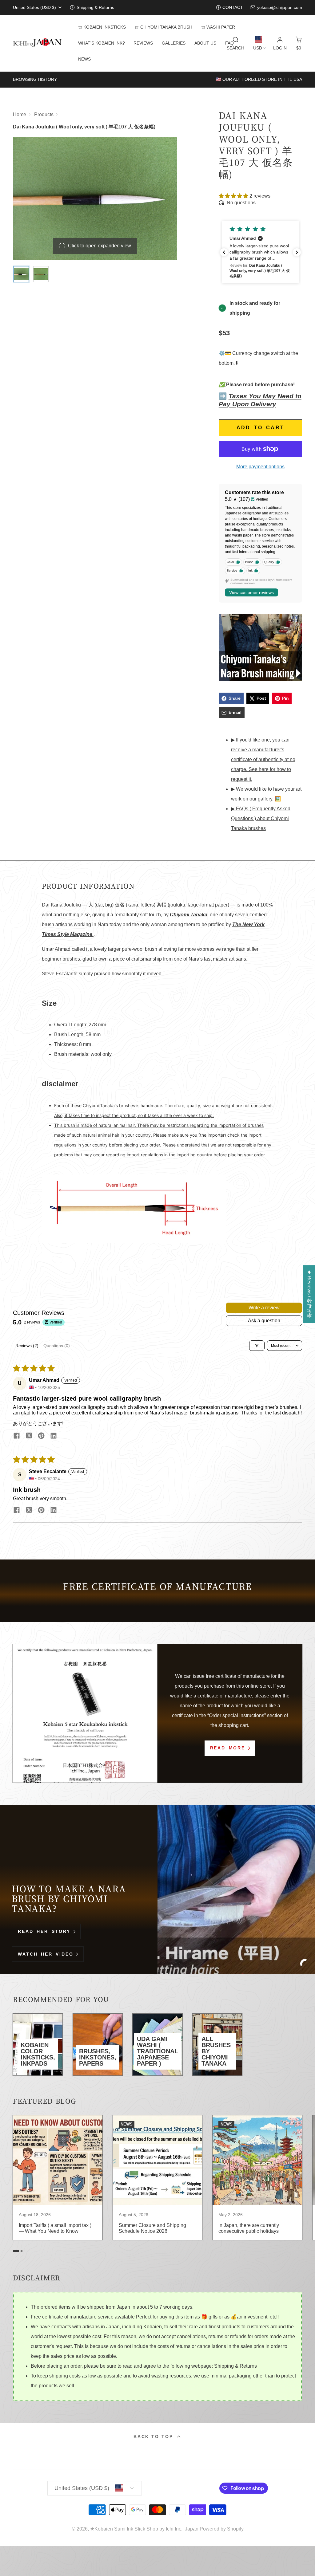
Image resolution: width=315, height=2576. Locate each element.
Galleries (174, 43)
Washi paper (221, 27)
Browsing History (35, 79)
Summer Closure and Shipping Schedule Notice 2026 (158, 2178)
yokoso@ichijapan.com (280, 7)
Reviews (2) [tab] (27, 1346)
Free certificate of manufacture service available (83, 2317)
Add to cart (260, 428)
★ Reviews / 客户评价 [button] (309, 1294)
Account (280, 43)
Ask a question (264, 1321)
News (84, 59)
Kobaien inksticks (105, 27)
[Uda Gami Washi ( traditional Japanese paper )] (157, 2045)
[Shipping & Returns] (92, 8)
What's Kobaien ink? (102, 43)
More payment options (260, 467)
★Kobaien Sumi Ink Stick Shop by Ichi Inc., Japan (144, 2529)
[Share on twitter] (29, 1436)
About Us (205, 43)
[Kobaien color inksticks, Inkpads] (38, 2045)
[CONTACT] (230, 8)
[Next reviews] (297, 252)
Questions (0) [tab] (57, 1346)
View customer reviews (251, 592)
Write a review (264, 1308)
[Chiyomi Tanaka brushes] (217, 2045)
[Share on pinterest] (41, 1436)
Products (44, 114)
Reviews (143, 43)
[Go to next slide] (301, 2184)
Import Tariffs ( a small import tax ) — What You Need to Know (58, 2178)
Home (20, 114)
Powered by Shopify (222, 2529)
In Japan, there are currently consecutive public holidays (257, 2178)
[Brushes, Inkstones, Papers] (98, 2045)
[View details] (260, 648)
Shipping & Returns (235, 2366)
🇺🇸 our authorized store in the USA (259, 79)
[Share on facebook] (17, 1436)
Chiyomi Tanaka (189, 915)
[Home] (38, 43)
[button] (234, 196)
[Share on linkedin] (54, 1436)
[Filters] (257, 1346)
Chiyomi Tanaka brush (166, 27)
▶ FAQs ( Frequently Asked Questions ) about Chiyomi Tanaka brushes (261, 818)
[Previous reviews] (224, 252)
